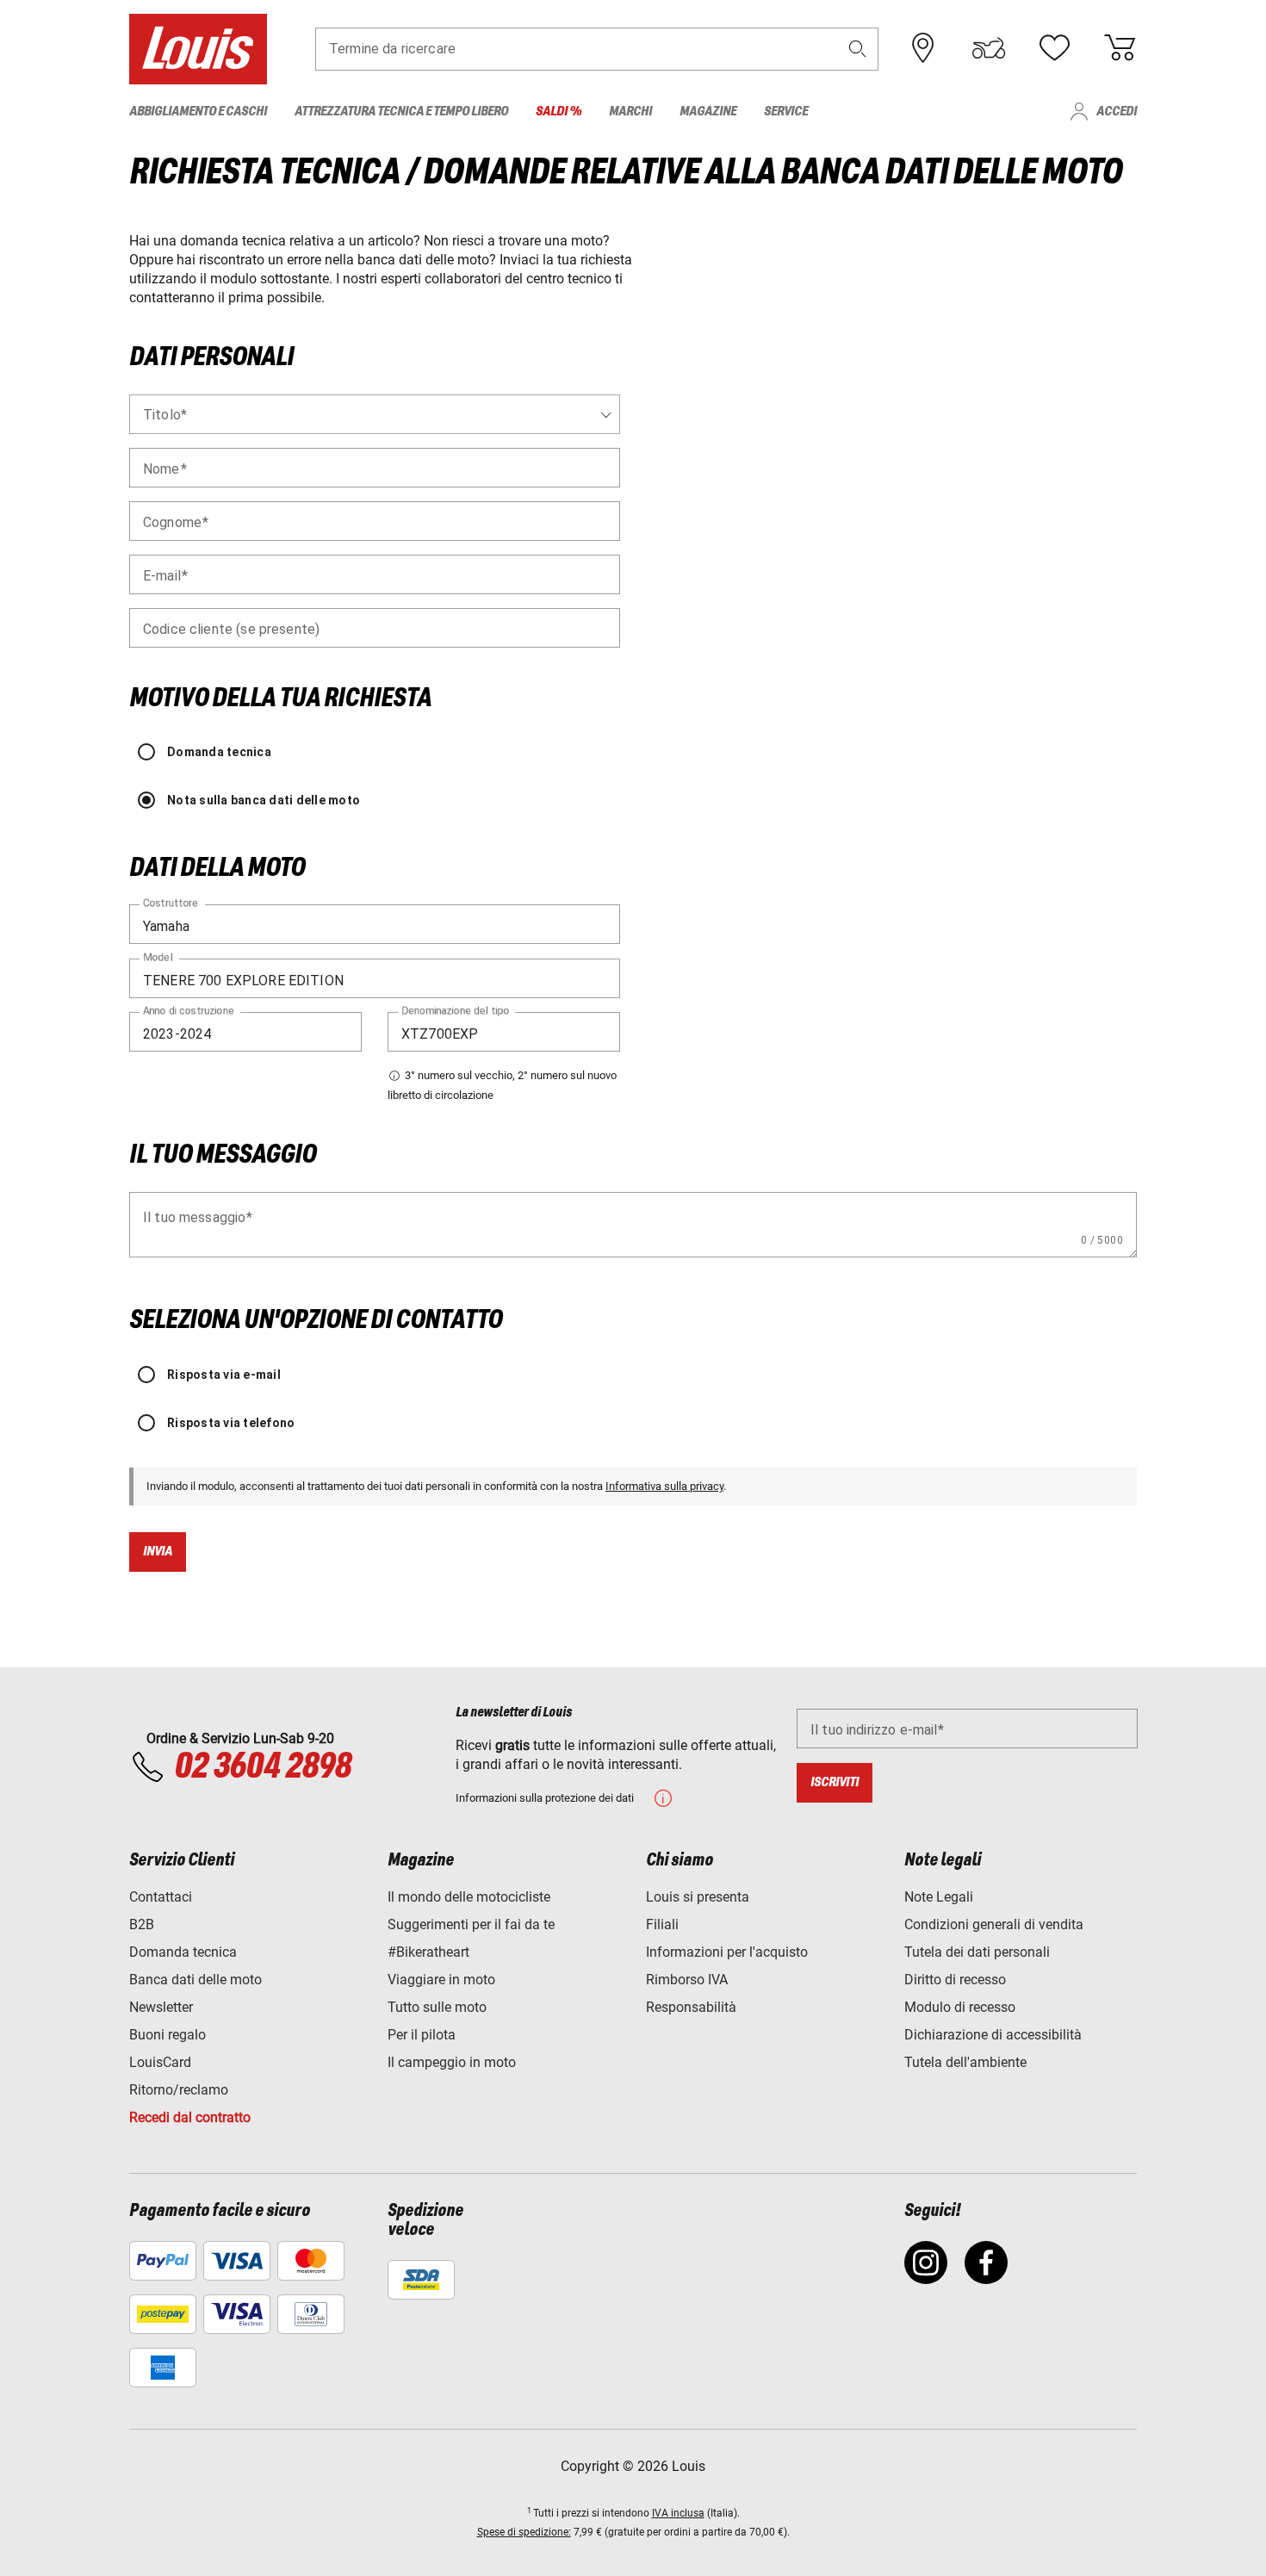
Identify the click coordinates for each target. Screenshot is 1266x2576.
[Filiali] (923, 48)
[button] (858, 49)
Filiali (662, 1924)
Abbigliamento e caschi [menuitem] (198, 112)
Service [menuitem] (786, 112)
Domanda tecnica (219, 752)
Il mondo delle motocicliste (469, 1897)
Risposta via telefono (231, 1423)
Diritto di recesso (955, 1980)
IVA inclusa (678, 2513)
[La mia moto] (989, 48)
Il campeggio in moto (452, 2062)
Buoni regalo (168, 2035)
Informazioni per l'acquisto (727, 1952)
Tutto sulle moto (437, 2007)
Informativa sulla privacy (664, 1486)
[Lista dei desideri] (1054, 48)
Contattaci (161, 1897)
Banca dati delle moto (195, 1980)
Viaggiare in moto (441, 1980)
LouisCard (160, 2062)
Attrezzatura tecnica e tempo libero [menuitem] (401, 112)
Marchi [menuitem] (630, 112)
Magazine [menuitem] (708, 112)
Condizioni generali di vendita (994, 1924)
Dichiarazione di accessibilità (993, 2035)
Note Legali (939, 1897)
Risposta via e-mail (224, 1375)
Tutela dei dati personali (977, 1952)
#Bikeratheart (428, 1952)
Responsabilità (691, 2007)
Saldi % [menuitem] (559, 112)
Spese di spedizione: (524, 2532)
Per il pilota (422, 2035)
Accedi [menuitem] (1117, 112)
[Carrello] (1120, 48)
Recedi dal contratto (190, 2117)
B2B (142, 1924)
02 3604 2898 (262, 1767)
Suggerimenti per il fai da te (471, 1924)
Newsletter (161, 2007)
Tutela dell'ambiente (965, 2062)
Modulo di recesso (960, 2007)
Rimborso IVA (687, 1980)
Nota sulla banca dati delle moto (264, 800)
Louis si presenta (698, 1897)
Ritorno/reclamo (179, 2090)
